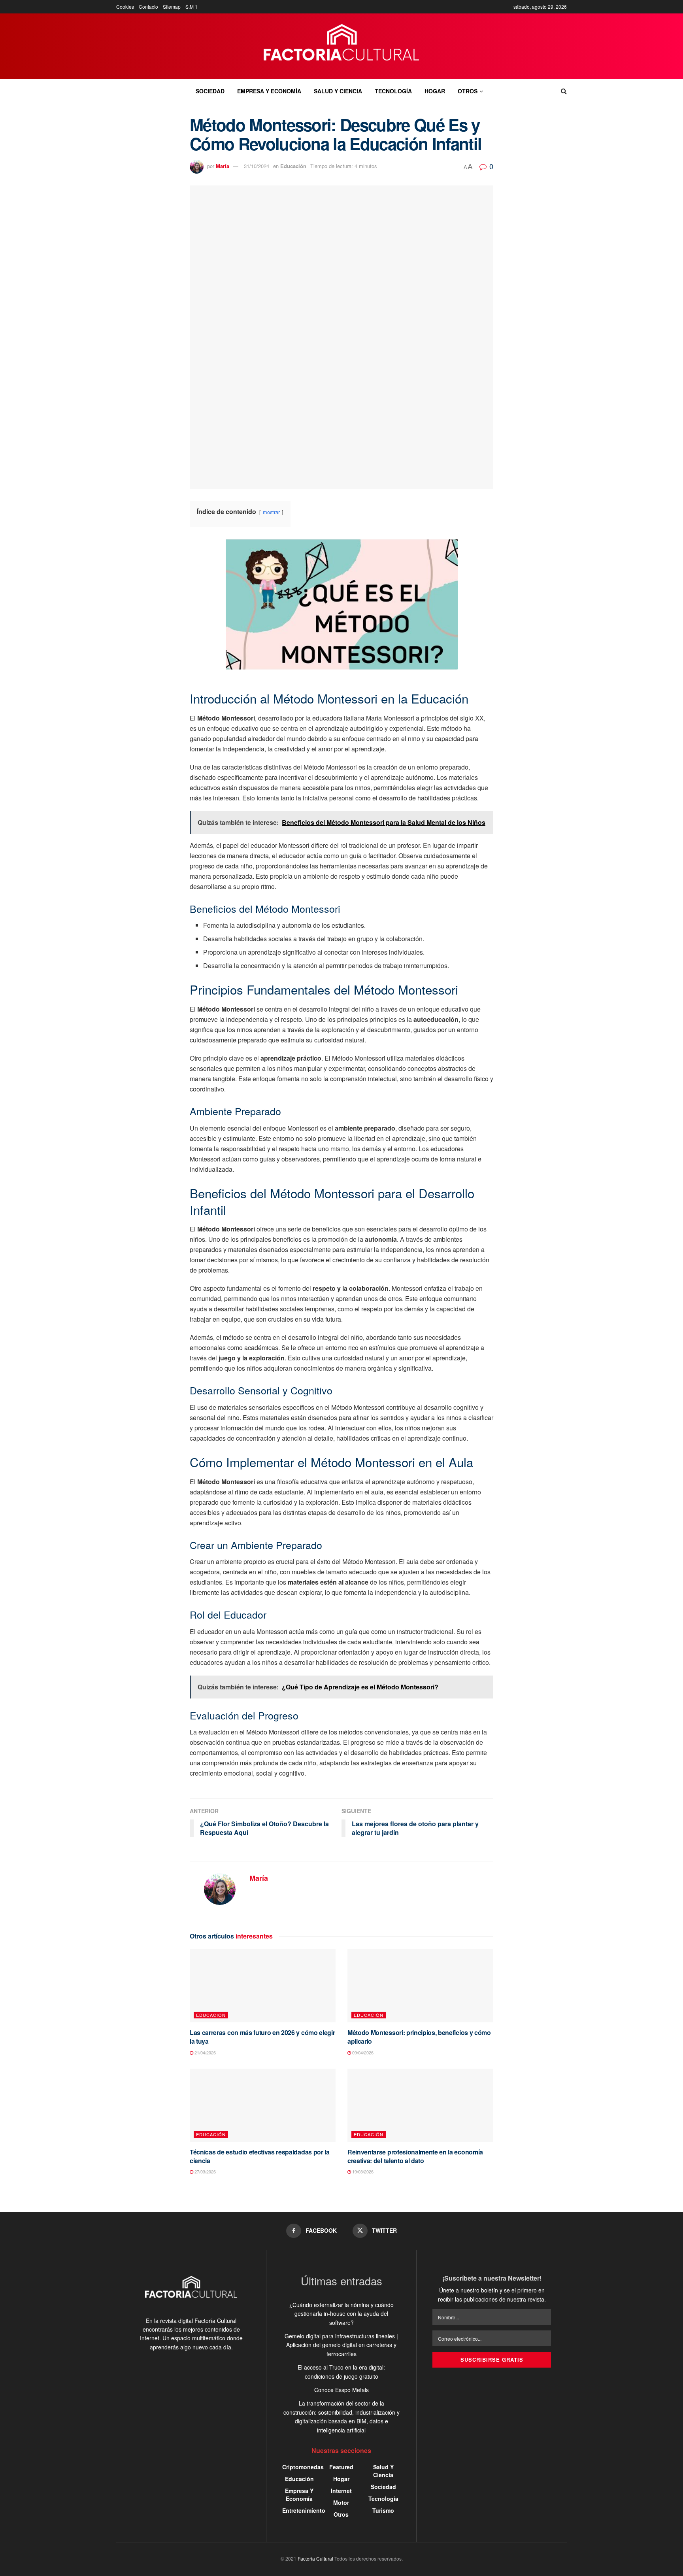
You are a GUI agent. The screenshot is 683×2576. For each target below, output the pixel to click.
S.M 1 (192, 7)
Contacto (148, 7)
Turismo (383, 2510)
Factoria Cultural (315, 2558)
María (223, 166)
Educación (293, 166)
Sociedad (210, 91)
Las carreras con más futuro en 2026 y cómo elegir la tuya (262, 2037)
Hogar (435, 91)
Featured (341, 2467)
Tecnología (393, 91)
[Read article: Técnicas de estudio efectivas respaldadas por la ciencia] (263, 2105)
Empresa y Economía (269, 91)
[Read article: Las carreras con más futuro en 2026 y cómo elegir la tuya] (263, 1986)
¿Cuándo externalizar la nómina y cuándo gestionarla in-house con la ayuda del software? (341, 2314)
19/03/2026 (362, 2171)
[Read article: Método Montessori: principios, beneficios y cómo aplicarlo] (420, 1986)
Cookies (125, 7)
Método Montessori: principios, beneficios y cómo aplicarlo (419, 2037)
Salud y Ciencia (338, 91)
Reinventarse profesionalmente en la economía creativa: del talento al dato (415, 2156)
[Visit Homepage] (342, 46)
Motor (341, 2502)
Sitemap (172, 7)
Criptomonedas (303, 2467)
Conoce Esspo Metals (341, 2390)
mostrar (271, 512)
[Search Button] (564, 91)
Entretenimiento (304, 2510)
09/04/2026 (362, 2052)
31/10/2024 (257, 166)
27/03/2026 (205, 2171)
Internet (341, 2491)
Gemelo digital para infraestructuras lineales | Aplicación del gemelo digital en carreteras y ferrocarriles (341, 2345)
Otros (468, 91)
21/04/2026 (205, 2052)
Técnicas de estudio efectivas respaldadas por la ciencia (260, 2156)
